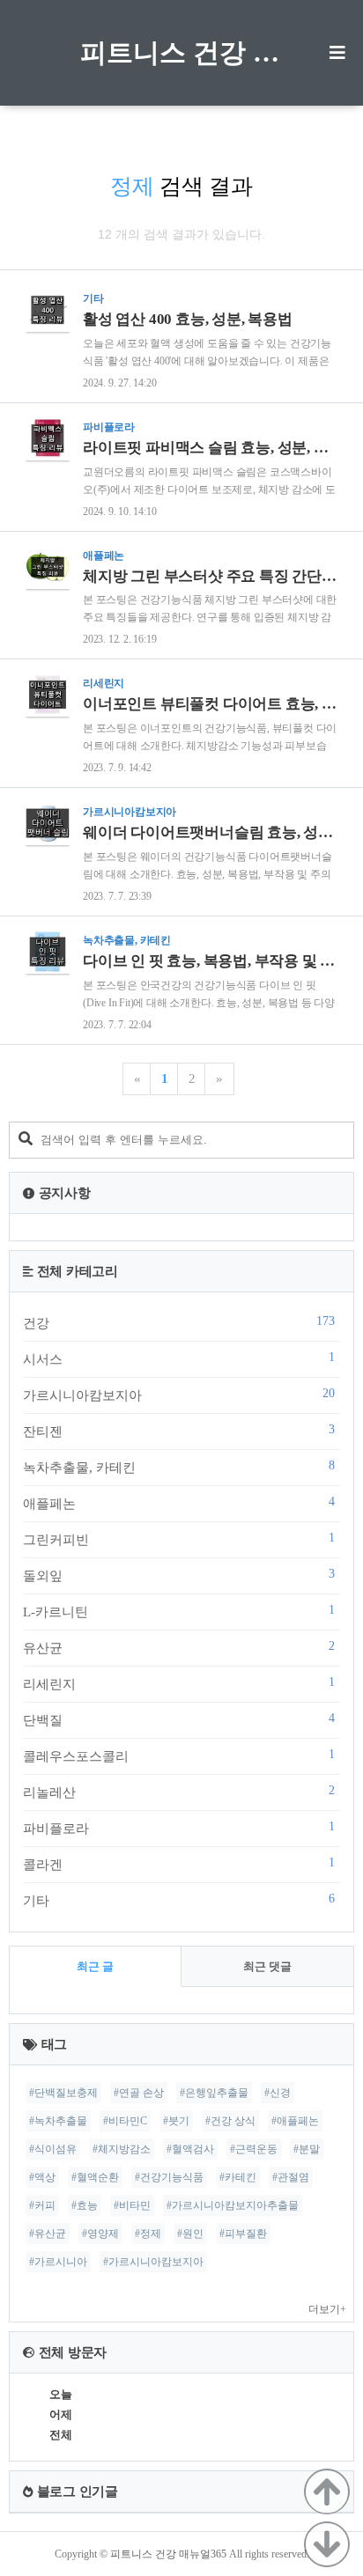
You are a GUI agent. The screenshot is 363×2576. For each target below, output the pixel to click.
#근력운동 (254, 2149)
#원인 (190, 2234)
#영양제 (100, 2234)
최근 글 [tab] (95, 1966)
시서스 (179, 1358)
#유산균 (48, 2234)
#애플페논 (295, 2121)
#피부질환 (243, 2234)
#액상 (42, 2177)
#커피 (42, 2205)
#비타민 (132, 2205)
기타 (179, 1900)
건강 (179, 1322)
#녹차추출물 (58, 2121)
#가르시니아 (58, 2262)
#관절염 (291, 2177)
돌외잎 (179, 1575)
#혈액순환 (95, 2177)
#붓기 (176, 2121)
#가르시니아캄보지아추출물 (233, 2205)
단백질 (179, 1719)
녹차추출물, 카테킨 (179, 1467)
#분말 (307, 2149)
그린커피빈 (179, 1539)
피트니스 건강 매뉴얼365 (181, 52)
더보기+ (327, 2309)
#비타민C (125, 2121)
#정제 (148, 2234)
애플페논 (179, 1503)
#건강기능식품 (169, 2177)
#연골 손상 (139, 2093)
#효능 (85, 2205)
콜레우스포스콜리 (179, 1755)
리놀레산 (179, 1792)
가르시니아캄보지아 (179, 1395)
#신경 (278, 2093)
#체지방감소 (122, 2149)
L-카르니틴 (179, 1611)
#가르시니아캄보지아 (153, 2262)
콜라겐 (179, 1864)
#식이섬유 (53, 2149)
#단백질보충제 (63, 2093)
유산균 (179, 1647)
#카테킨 (238, 2177)
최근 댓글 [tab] (267, 1966)
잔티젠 (179, 1431)
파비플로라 (179, 1828)
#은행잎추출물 (214, 2093)
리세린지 (179, 1683)
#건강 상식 (230, 2121)
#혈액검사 (190, 2149)
